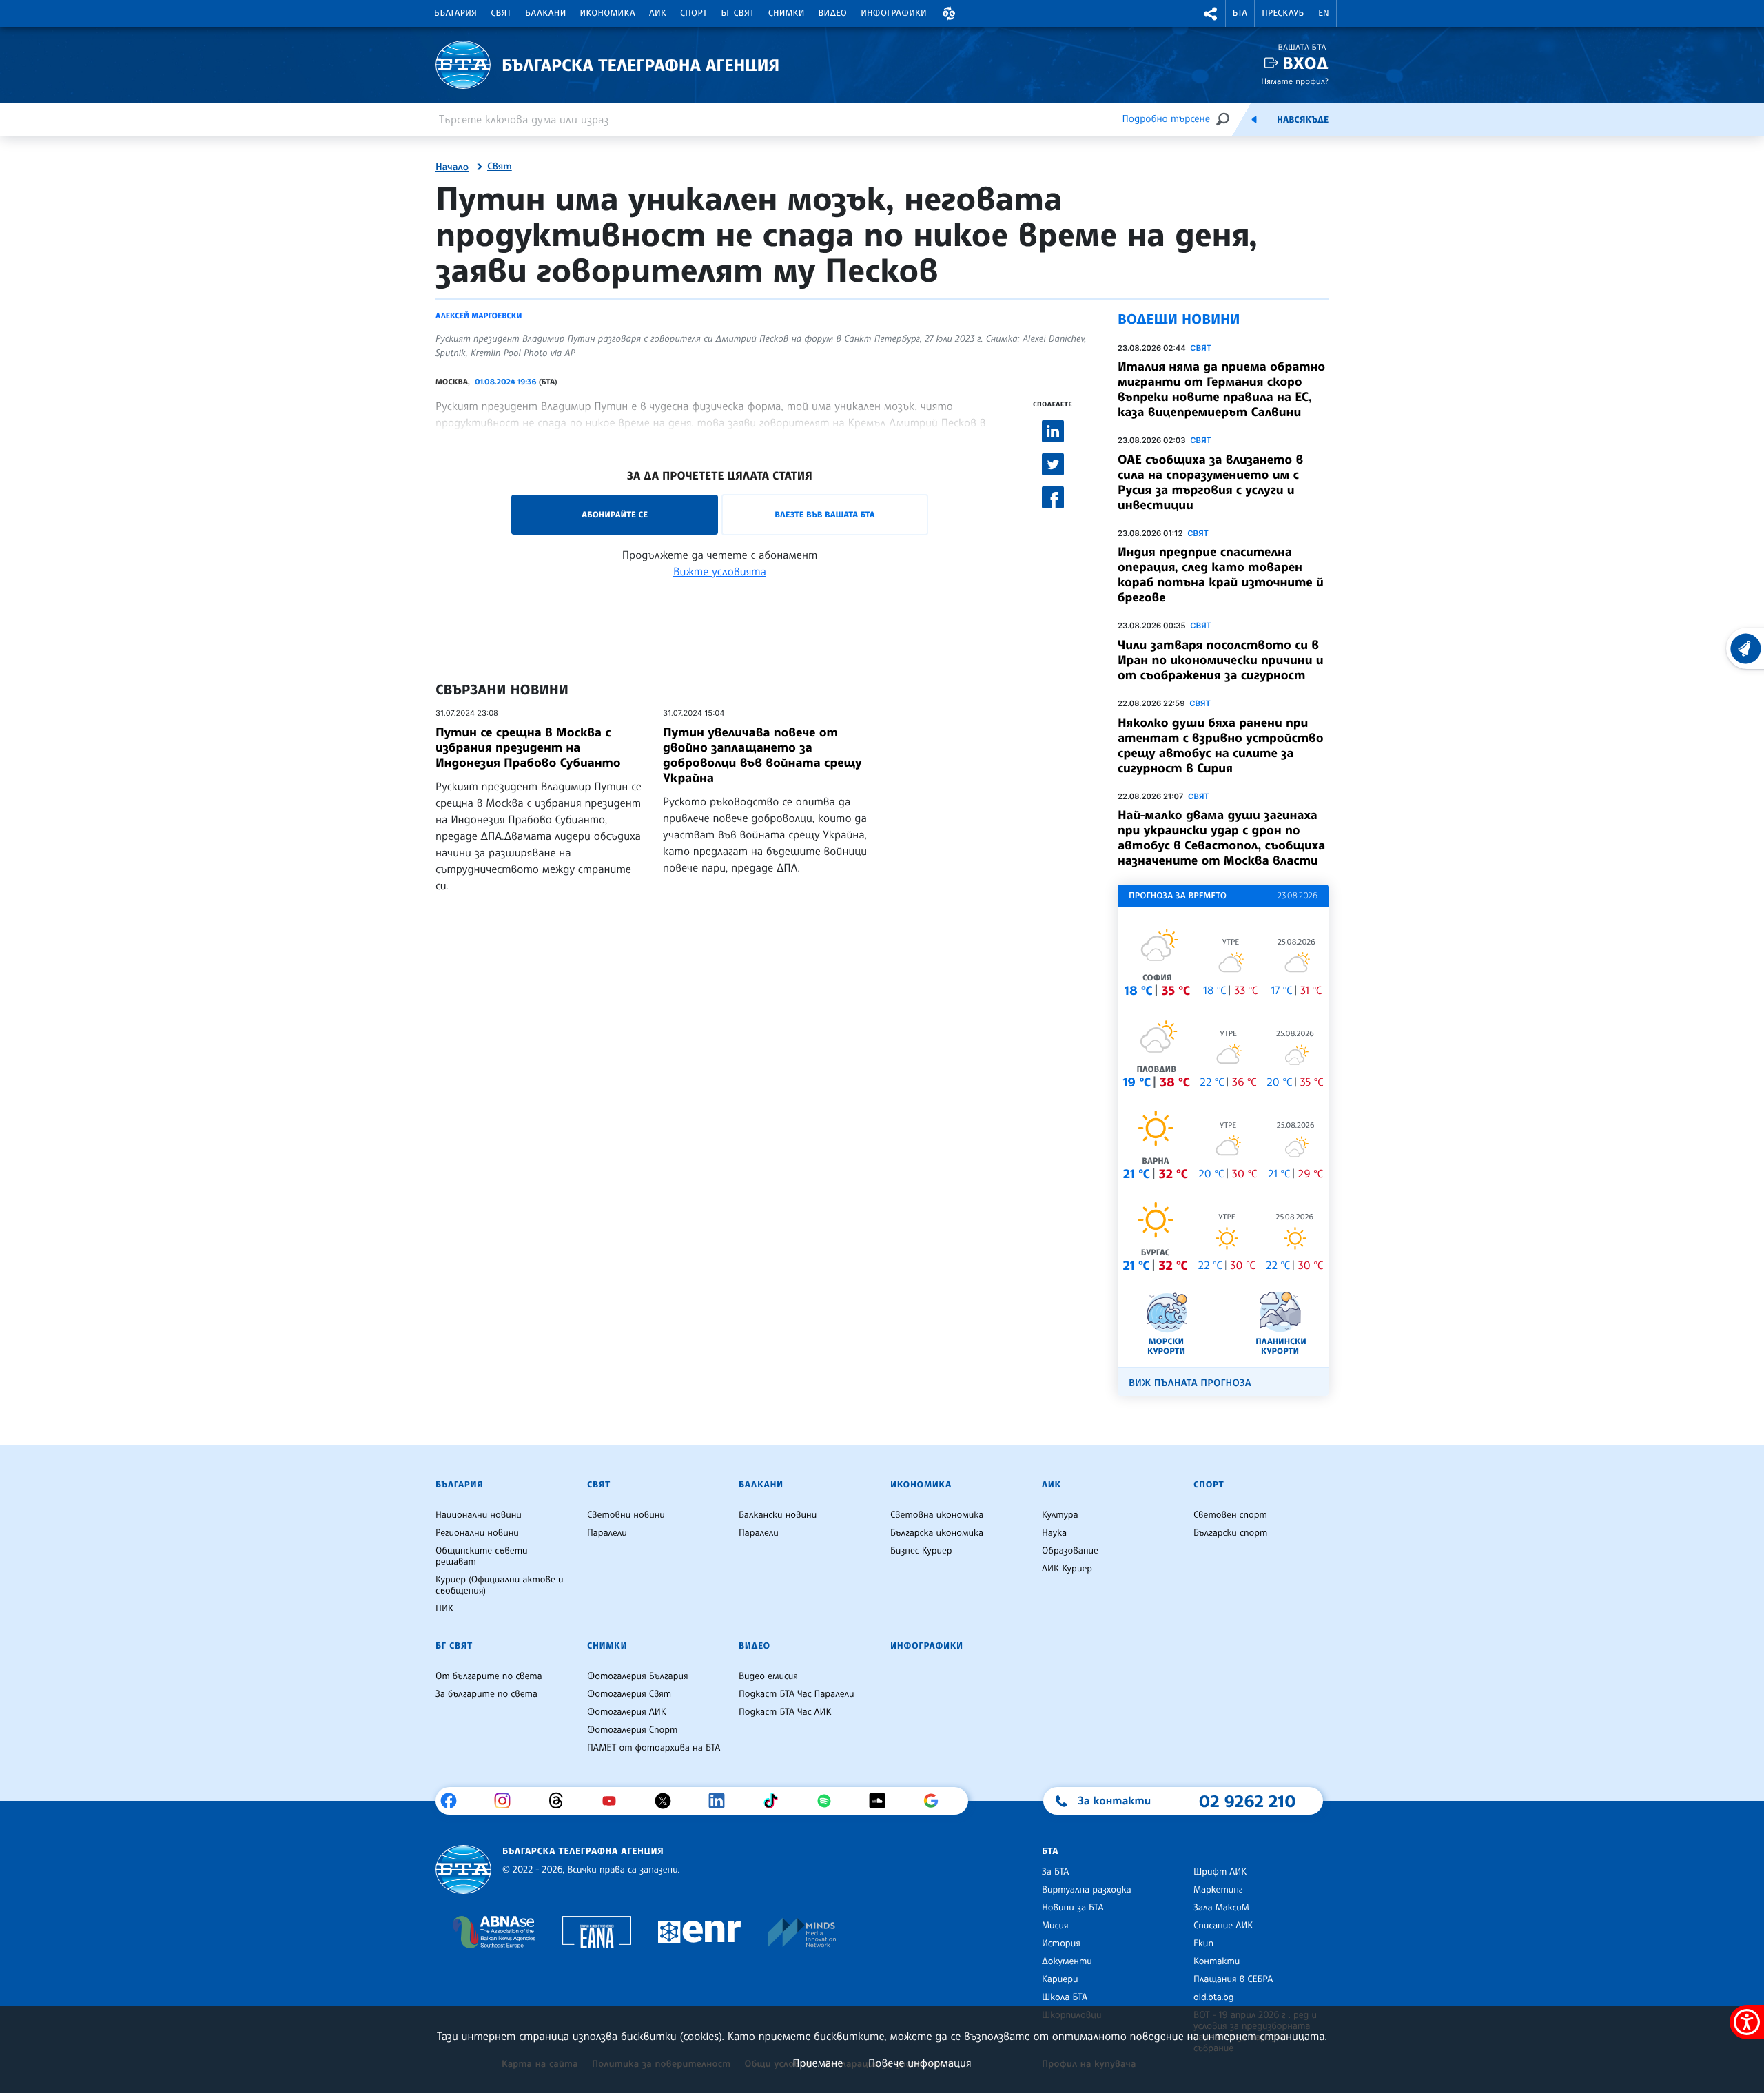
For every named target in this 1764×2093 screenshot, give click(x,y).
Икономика (608, 13)
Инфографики (894, 13)
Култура (1060, 1515)
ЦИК (444, 1609)
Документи (1067, 1961)
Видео (833, 13)
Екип (1203, 1943)
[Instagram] (507, 1801)
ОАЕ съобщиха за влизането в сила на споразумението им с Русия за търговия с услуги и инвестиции (1210, 482)
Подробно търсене (1166, 119)
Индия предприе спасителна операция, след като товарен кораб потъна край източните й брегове (1221, 575)
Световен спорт (1230, 1515)
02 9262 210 (1247, 1801)
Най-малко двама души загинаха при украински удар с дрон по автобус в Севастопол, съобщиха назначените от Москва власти (1221, 838)
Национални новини (479, 1515)
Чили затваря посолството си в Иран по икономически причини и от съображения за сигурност (1221, 660)
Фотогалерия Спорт (632, 1730)
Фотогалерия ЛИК (627, 1712)
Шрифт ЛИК (1220, 1872)
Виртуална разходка (1087, 1890)
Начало (452, 167)
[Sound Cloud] (882, 1801)
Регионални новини (477, 1533)
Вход (1305, 63)
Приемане (818, 2063)
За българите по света (486, 1694)
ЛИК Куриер (1067, 1569)
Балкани (545, 13)
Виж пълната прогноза (1190, 1383)
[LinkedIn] (722, 1801)
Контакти (1217, 1961)
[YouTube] (614, 1801)
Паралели (607, 1533)
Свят (501, 13)
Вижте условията (720, 571)
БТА (1240, 13)
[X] (668, 1801)
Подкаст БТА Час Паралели (796, 1694)
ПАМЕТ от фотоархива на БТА (654, 1748)
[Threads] (561, 1801)
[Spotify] (829, 1801)
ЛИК (658, 13)
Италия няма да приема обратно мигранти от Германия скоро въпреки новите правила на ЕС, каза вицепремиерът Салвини (1221, 389)
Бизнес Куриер (921, 1551)
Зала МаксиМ (1221, 1908)
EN (1324, 13)
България (455, 13)
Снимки (787, 13)
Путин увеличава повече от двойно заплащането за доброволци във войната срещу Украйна (762, 755)
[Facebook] (454, 1801)
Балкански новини (778, 1515)
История (1061, 1943)
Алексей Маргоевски (479, 316)
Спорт (694, 13)
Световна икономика (937, 1515)
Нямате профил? (1295, 81)
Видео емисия (768, 1676)
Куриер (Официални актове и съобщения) (500, 1585)
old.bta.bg (1214, 1997)
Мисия (1055, 1926)
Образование (1070, 1551)
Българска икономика (937, 1533)
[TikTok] (776, 1801)
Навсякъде (1303, 120)
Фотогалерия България (638, 1676)
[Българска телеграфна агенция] (463, 1869)
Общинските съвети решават (482, 1556)
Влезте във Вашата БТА (824, 514)
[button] (949, 13)
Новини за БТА (1073, 1908)
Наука (1054, 1533)
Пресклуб (1283, 13)
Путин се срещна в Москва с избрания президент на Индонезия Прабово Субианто (528, 747)
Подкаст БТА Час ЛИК (785, 1712)
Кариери (1060, 1979)
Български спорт (1230, 1533)
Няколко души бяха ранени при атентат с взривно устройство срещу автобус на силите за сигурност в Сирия (1221, 745)
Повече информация (920, 2063)
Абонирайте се (615, 514)
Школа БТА (1065, 1997)
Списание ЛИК (1223, 1926)
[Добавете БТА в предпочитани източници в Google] (936, 1801)
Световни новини (626, 1515)
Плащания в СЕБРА (1233, 1979)
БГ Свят (738, 13)
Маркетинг (1218, 1890)
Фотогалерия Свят (629, 1694)
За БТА (1055, 1872)
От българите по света (489, 1676)
